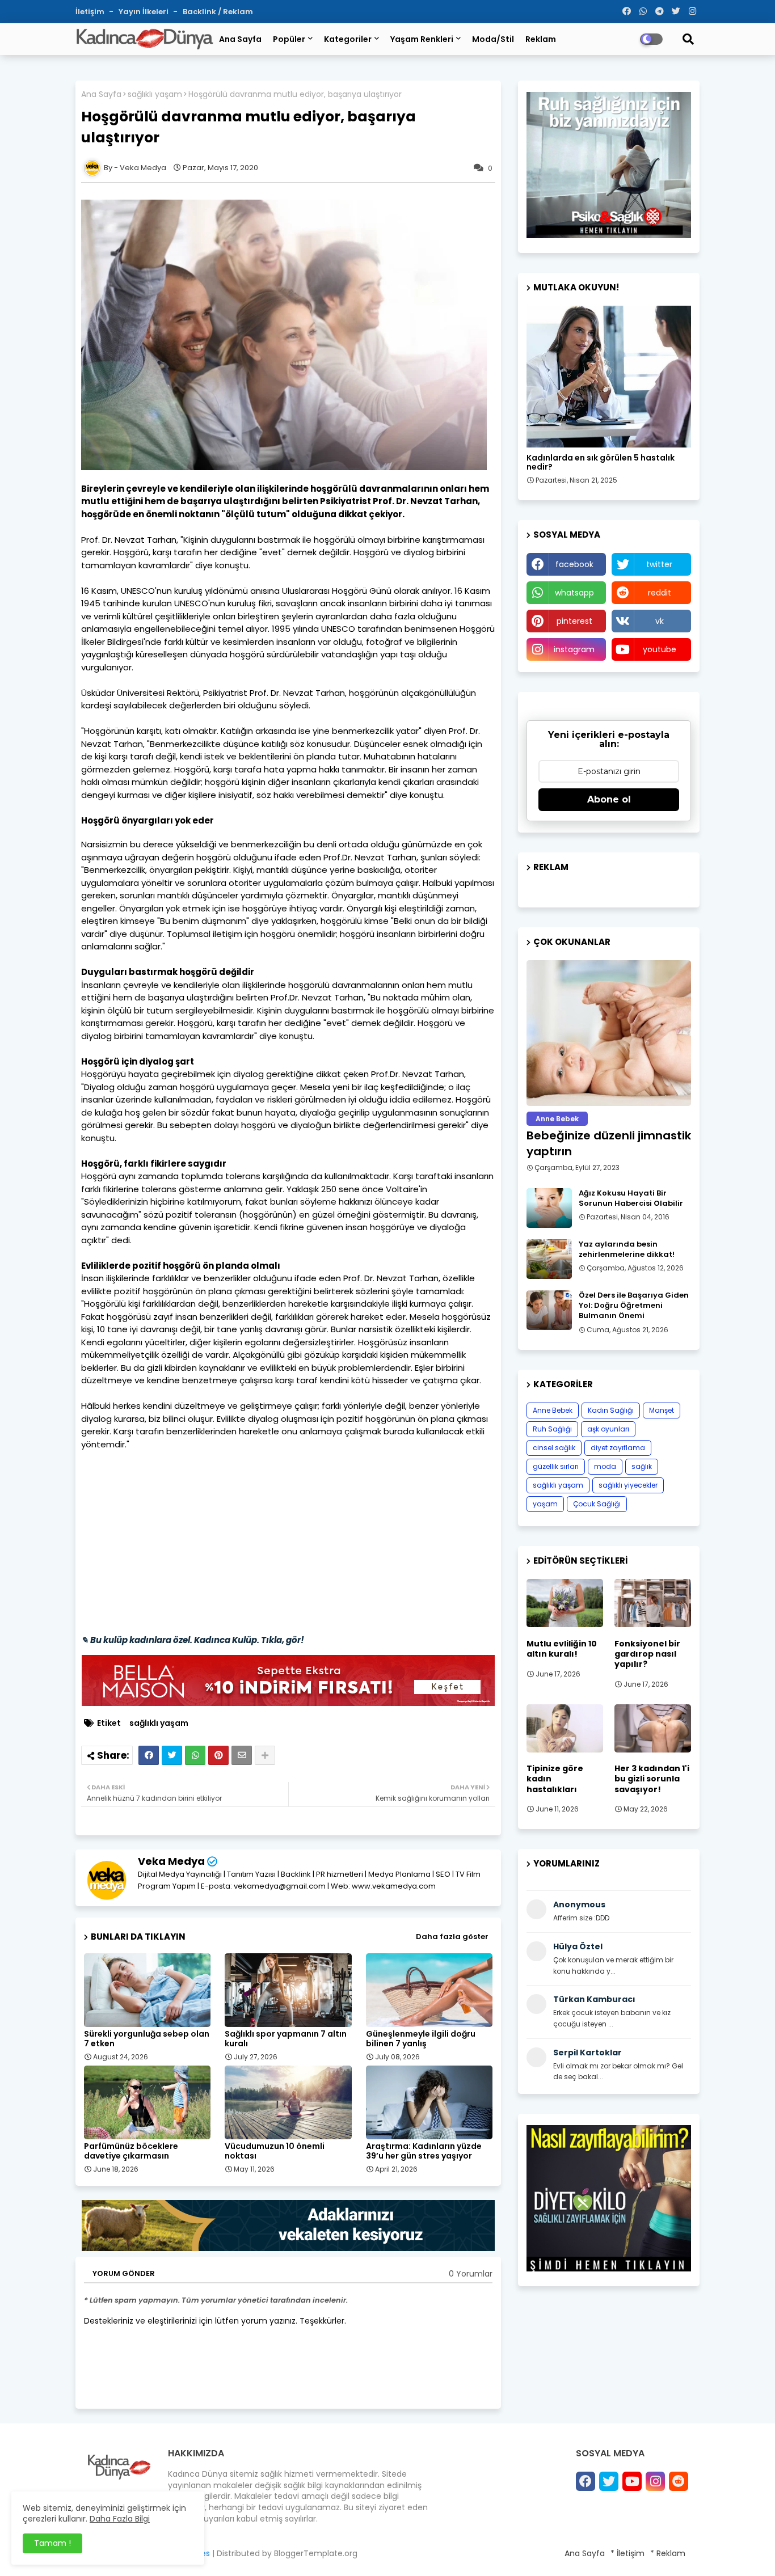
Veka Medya (171, 1861)
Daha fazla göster (452, 1937)
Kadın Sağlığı (611, 1410)
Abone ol (609, 799)
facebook (574, 564)
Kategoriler (348, 39)
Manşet (662, 1410)
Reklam (541, 39)
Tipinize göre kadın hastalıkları (555, 1779)
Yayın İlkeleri (144, 12)
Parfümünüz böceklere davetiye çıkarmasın (131, 2151)
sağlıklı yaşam (155, 94)
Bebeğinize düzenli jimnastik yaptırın (609, 1143)
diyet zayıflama (618, 1448)
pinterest (574, 621)
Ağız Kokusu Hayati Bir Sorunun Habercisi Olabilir (631, 1198)
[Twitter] (172, 1755)
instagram (574, 649)
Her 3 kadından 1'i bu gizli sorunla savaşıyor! (652, 1779)
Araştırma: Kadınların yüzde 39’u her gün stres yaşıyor (424, 2151)
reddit (660, 593)
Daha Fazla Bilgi (120, 2519)
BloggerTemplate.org (316, 2553)
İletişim (91, 12)
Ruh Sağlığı (552, 1429)
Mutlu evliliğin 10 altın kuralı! (562, 1649)
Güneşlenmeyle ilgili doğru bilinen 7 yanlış (421, 2039)
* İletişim (627, 2553)
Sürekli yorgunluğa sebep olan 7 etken (147, 2039)
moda (605, 1466)
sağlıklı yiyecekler (628, 1485)
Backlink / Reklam (218, 12)
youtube (660, 649)
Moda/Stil (493, 39)
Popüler (289, 39)
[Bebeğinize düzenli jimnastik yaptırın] (609, 1033)
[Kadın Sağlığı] (609, 377)
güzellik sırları (556, 1466)
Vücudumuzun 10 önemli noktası (275, 2151)
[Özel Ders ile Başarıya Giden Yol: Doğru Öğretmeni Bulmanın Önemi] (549, 1310)
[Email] (242, 1755)
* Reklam (668, 2553)
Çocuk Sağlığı (597, 1504)
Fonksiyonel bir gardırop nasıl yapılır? (647, 1654)
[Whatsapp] (195, 1755)
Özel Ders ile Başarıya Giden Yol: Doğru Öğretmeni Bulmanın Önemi (634, 1306)
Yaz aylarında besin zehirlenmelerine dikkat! (627, 1249)
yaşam (545, 1504)
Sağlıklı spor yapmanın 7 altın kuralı (286, 2039)
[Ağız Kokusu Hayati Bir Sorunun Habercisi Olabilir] (549, 1208)
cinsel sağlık (554, 1448)
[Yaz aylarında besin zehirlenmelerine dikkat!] (549, 1259)
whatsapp (574, 593)
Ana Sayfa (240, 39)
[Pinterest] (218, 1755)
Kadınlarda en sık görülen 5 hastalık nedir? (601, 463)
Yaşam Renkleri (422, 39)
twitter (659, 564)
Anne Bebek (553, 1410)
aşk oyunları (608, 1429)
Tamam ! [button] (52, 2543)
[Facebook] (149, 1755)
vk (660, 621)
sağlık (642, 1466)
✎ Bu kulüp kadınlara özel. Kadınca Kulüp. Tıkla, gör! (193, 1640)
